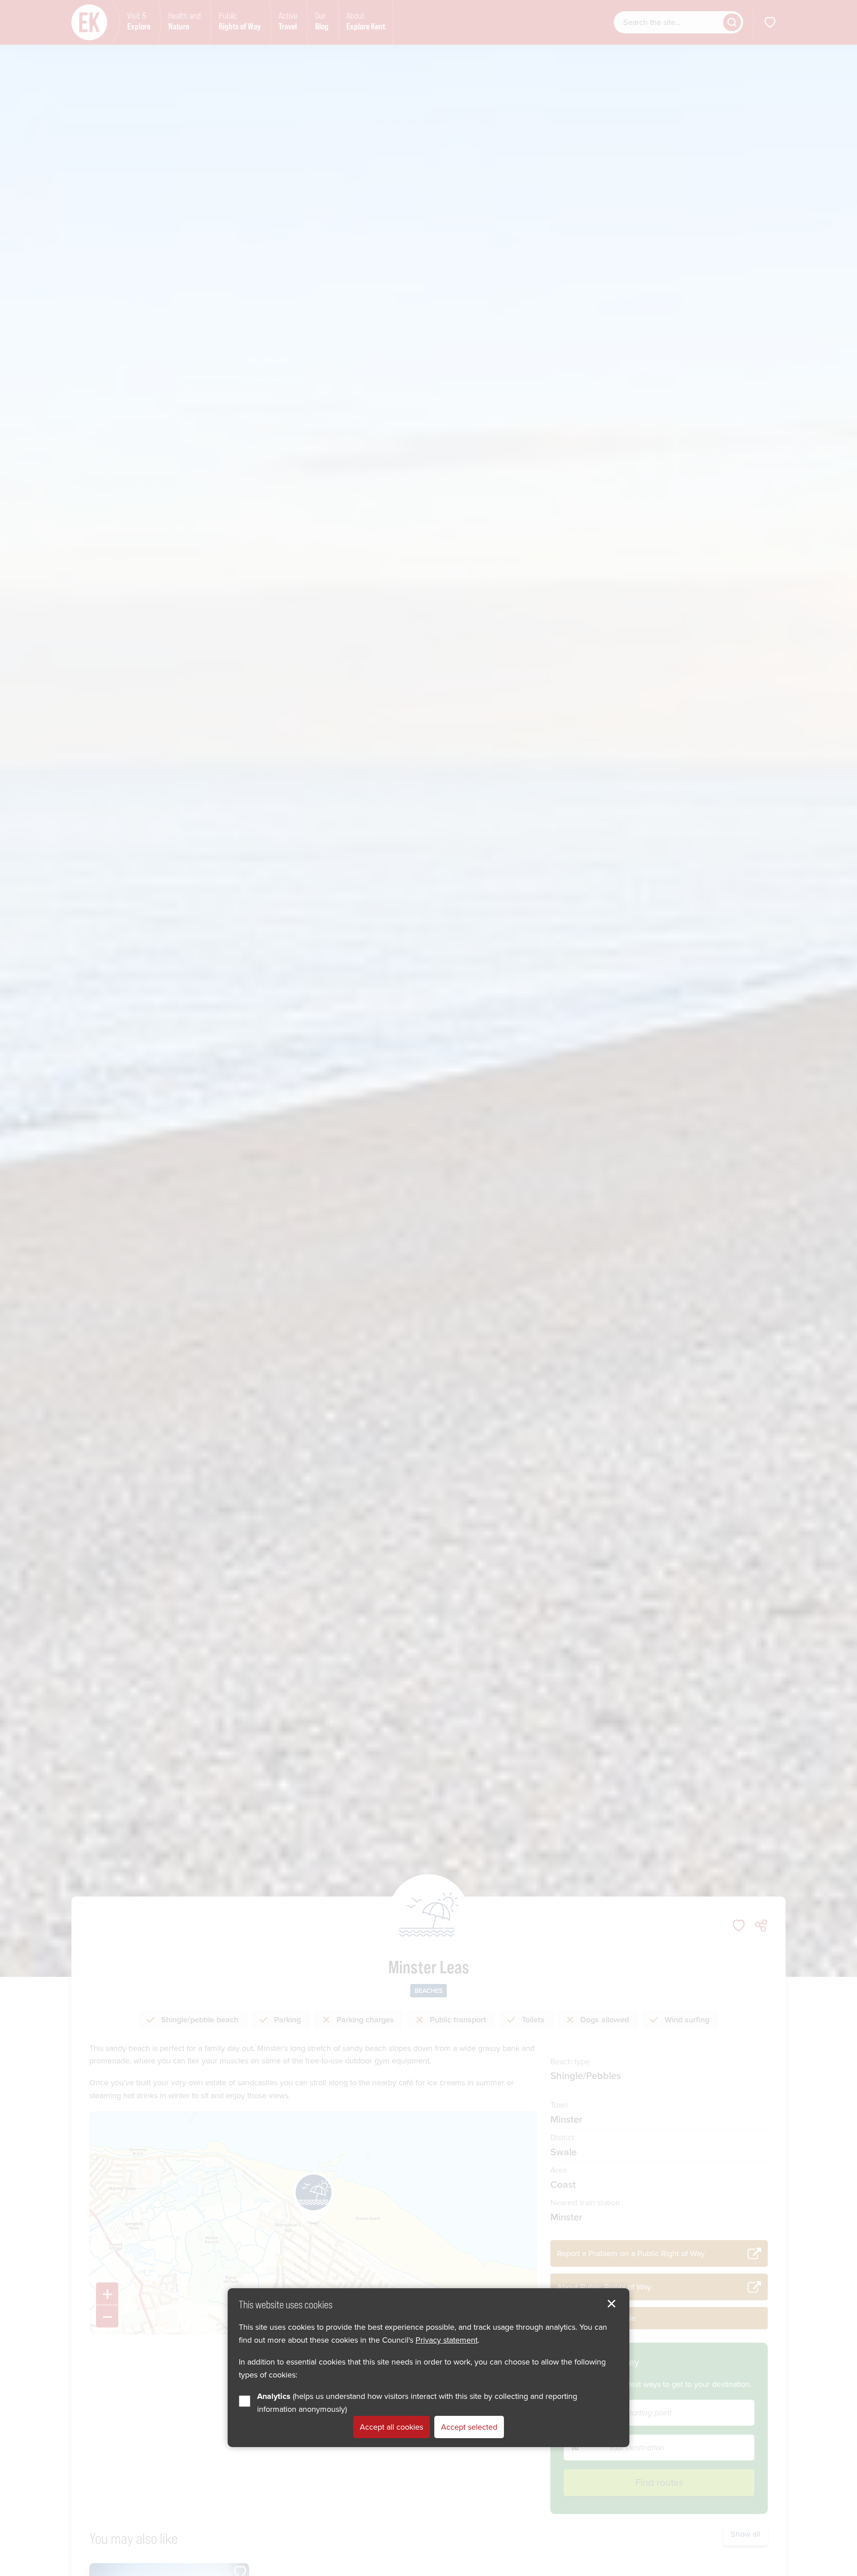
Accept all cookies (391, 2427)
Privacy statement (447, 2340)
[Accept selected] (612, 2304)
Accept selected (469, 2427)
